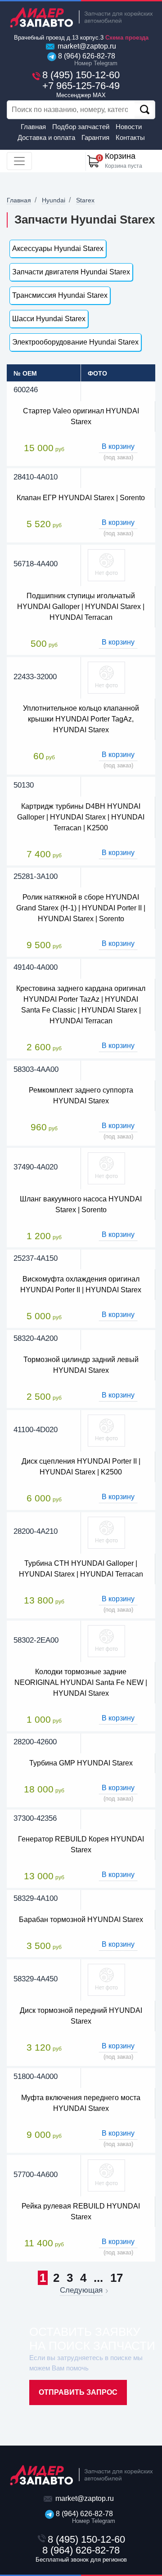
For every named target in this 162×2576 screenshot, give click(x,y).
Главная (33, 127)
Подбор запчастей (81, 127)
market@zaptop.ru (86, 46)
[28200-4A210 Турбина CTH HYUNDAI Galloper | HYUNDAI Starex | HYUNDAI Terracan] (106, 1532)
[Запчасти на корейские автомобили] (81, 17)
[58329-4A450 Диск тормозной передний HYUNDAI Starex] (106, 1979)
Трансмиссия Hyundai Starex (60, 295)
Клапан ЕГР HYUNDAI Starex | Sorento (81, 498)
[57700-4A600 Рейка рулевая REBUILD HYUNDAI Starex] (106, 2175)
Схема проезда (127, 38)
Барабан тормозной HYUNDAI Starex (81, 1920)
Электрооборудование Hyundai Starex (75, 342)
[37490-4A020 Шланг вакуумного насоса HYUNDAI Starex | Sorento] (106, 1168)
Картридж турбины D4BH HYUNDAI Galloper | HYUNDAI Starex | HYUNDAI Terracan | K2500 (81, 817)
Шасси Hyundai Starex (49, 319)
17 (117, 2278)
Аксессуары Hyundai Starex (58, 249)
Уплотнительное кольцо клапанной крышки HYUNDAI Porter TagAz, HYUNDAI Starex (81, 719)
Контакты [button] (130, 137)
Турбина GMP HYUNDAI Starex (81, 1763)
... (98, 2278)
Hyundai (54, 200)
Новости (129, 127)
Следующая (81, 2290)
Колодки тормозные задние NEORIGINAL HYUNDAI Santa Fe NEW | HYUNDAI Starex (81, 1682)
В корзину (118, 446)
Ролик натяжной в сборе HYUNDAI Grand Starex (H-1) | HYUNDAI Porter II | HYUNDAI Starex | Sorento (81, 908)
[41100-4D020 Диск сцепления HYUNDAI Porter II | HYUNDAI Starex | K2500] (106, 1430)
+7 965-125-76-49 (81, 89)
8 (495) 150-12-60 (81, 75)
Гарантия (95, 137)
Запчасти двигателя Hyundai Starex (71, 272)
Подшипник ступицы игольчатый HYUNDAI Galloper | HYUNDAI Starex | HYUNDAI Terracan (81, 607)
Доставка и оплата (46, 137)
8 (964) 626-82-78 (86, 59)
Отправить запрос (78, 2392)
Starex (85, 200)
